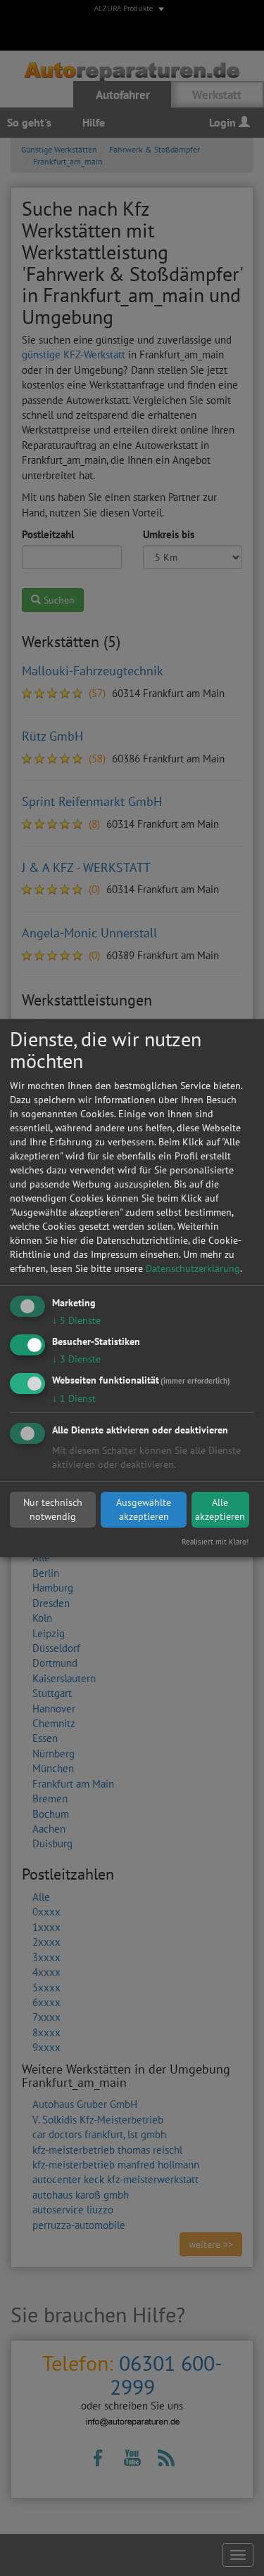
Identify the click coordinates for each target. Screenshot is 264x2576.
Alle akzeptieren (220, 1509)
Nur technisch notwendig (53, 1509)
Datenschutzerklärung (193, 1268)
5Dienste (76, 1320)
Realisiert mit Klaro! (215, 1542)
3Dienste (76, 1359)
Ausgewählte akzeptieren (144, 1509)
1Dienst (74, 1398)
